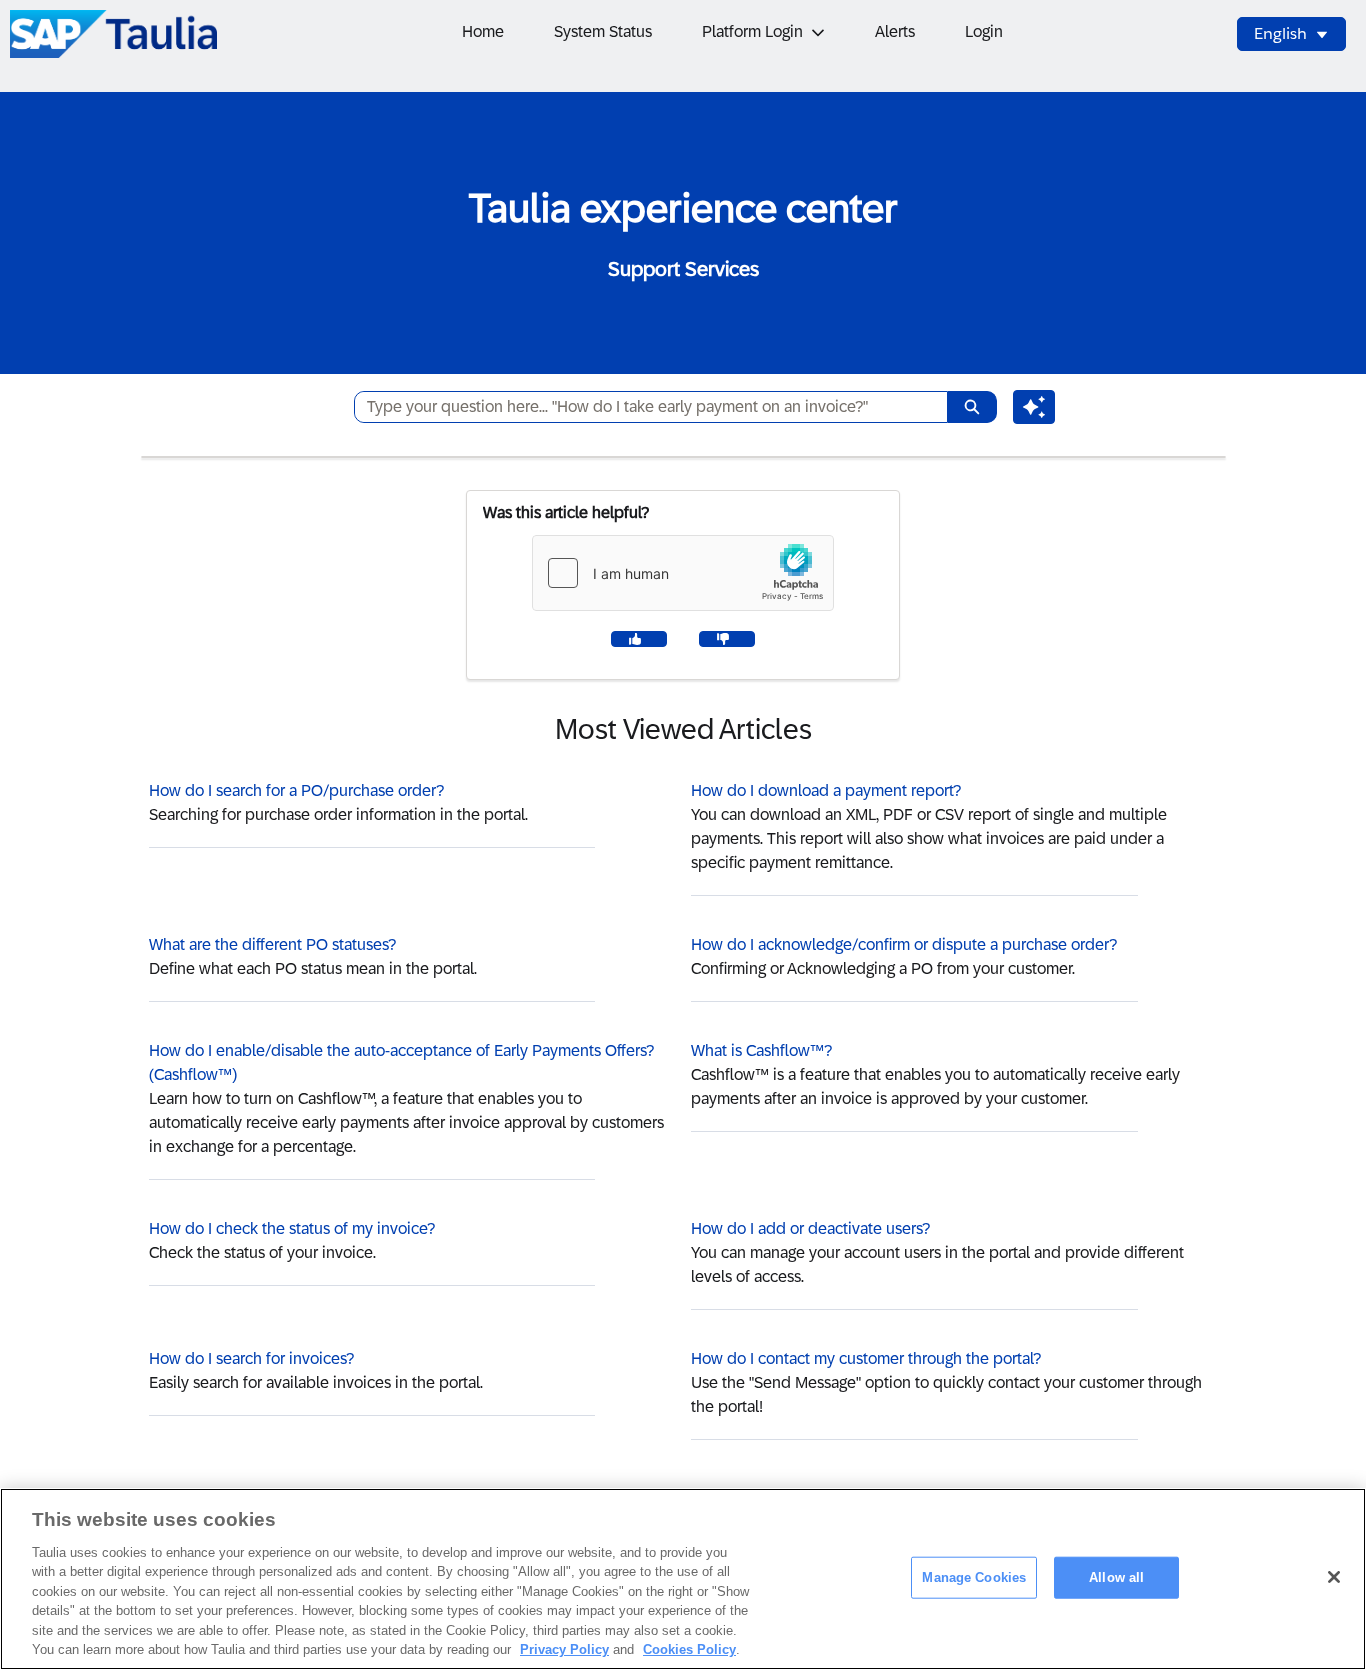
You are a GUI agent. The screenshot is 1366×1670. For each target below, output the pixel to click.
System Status (603, 31)
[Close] (1334, 1577)
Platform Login (752, 31)
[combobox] (643, 407)
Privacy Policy (564, 1649)
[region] (683, 1579)
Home (483, 31)
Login (984, 31)
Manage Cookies (974, 1577)
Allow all (1116, 1577)
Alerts (895, 31)
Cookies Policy (689, 1649)
